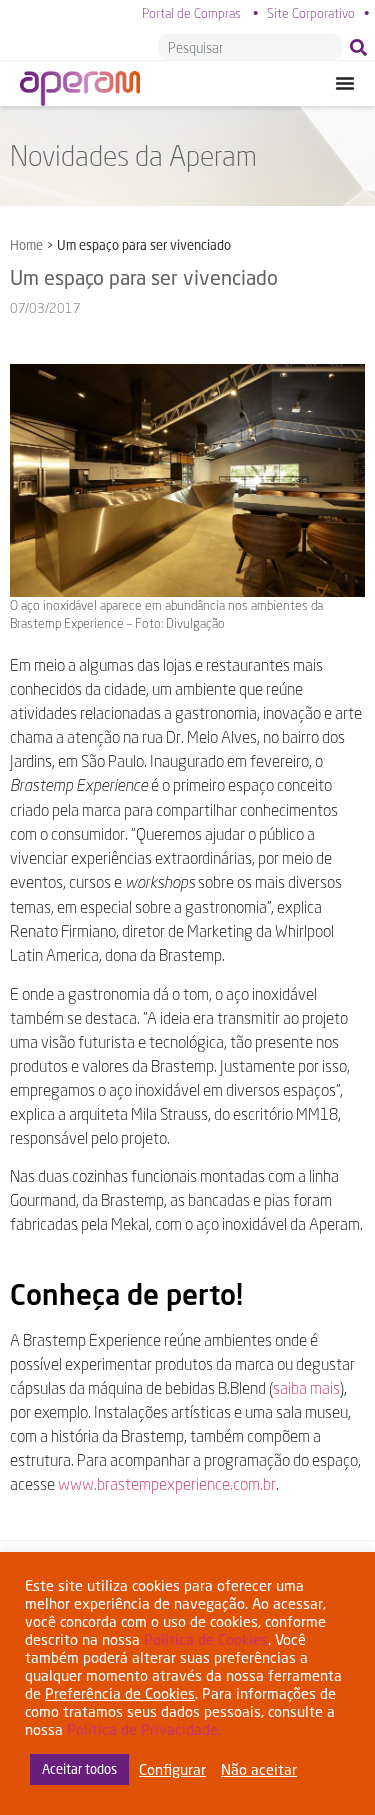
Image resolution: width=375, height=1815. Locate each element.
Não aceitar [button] (259, 1769)
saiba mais (306, 1388)
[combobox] (250, 47)
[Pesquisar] (362, 47)
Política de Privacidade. (144, 1729)
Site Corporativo (311, 13)
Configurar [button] (172, 1769)
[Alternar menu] (345, 83)
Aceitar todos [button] (79, 1769)
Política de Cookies (206, 1639)
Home (26, 245)
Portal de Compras (191, 13)
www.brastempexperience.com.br (167, 1484)
